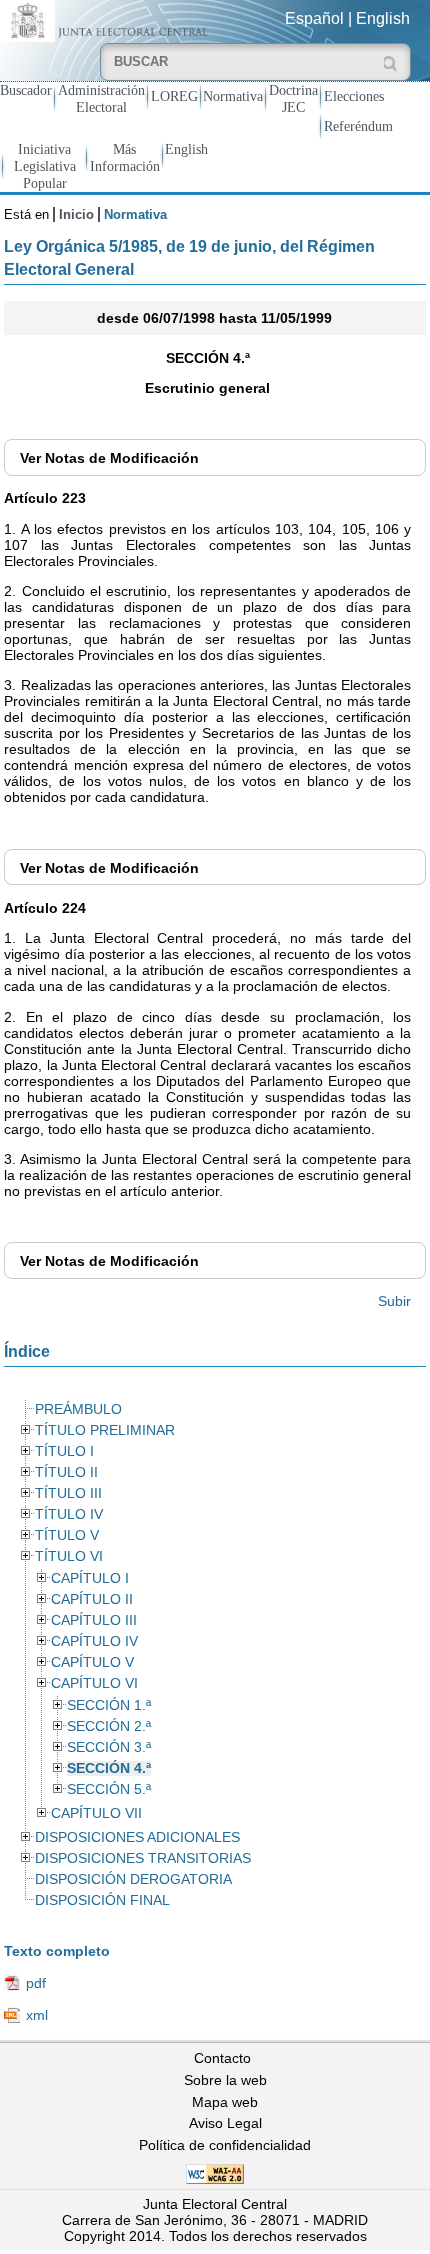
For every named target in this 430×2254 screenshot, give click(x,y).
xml (37, 2015)
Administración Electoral (101, 98)
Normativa (233, 96)
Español (314, 18)
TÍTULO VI (69, 1556)
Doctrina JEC (293, 98)
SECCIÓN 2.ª (109, 1726)
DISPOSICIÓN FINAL (102, 1900)
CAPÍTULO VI (94, 1683)
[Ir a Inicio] (107, 19)
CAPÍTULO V (92, 1662)
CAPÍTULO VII (96, 1813)
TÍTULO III (68, 1493)
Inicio (76, 214)
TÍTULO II (66, 1472)
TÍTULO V (67, 1535)
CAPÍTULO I (90, 1578)
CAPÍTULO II (92, 1599)
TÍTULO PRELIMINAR (105, 1430)
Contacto (222, 2058)
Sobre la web (225, 2080)
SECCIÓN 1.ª (109, 1705)
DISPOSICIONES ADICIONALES (137, 1837)
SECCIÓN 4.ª (109, 1768)
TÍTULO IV (69, 1514)
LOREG (174, 96)
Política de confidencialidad (225, 2145)
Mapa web (225, 2102)
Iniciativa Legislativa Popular (45, 166)
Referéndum (358, 126)
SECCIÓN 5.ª (109, 1789)
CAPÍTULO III (94, 1620)
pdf (36, 1983)
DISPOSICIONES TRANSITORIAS (143, 1858)
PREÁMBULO (78, 1409)
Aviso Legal (225, 2123)
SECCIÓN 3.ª (109, 1747)
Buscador (26, 90)
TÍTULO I (64, 1451)
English (383, 18)
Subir (394, 1301)
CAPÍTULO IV (94, 1641)
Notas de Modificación (109, 458)
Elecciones (354, 96)
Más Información (125, 157)
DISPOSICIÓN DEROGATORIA (133, 1879)
